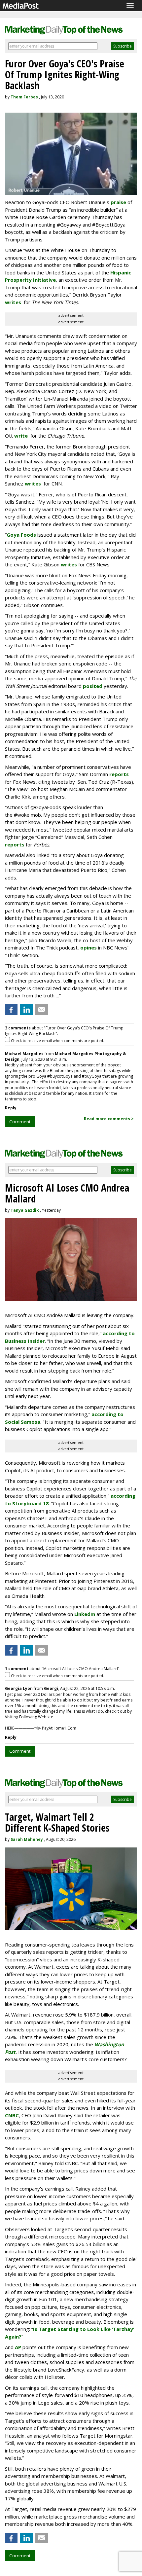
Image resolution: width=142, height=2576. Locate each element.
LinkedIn (85, 1614)
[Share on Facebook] (11, 1010)
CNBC (12, 2115)
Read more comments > (109, 1119)
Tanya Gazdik (25, 1210)
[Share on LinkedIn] (26, 1010)
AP (18, 2347)
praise (118, 202)
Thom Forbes (24, 97)
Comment (20, 1122)
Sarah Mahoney (27, 1839)
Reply (11, 1108)
